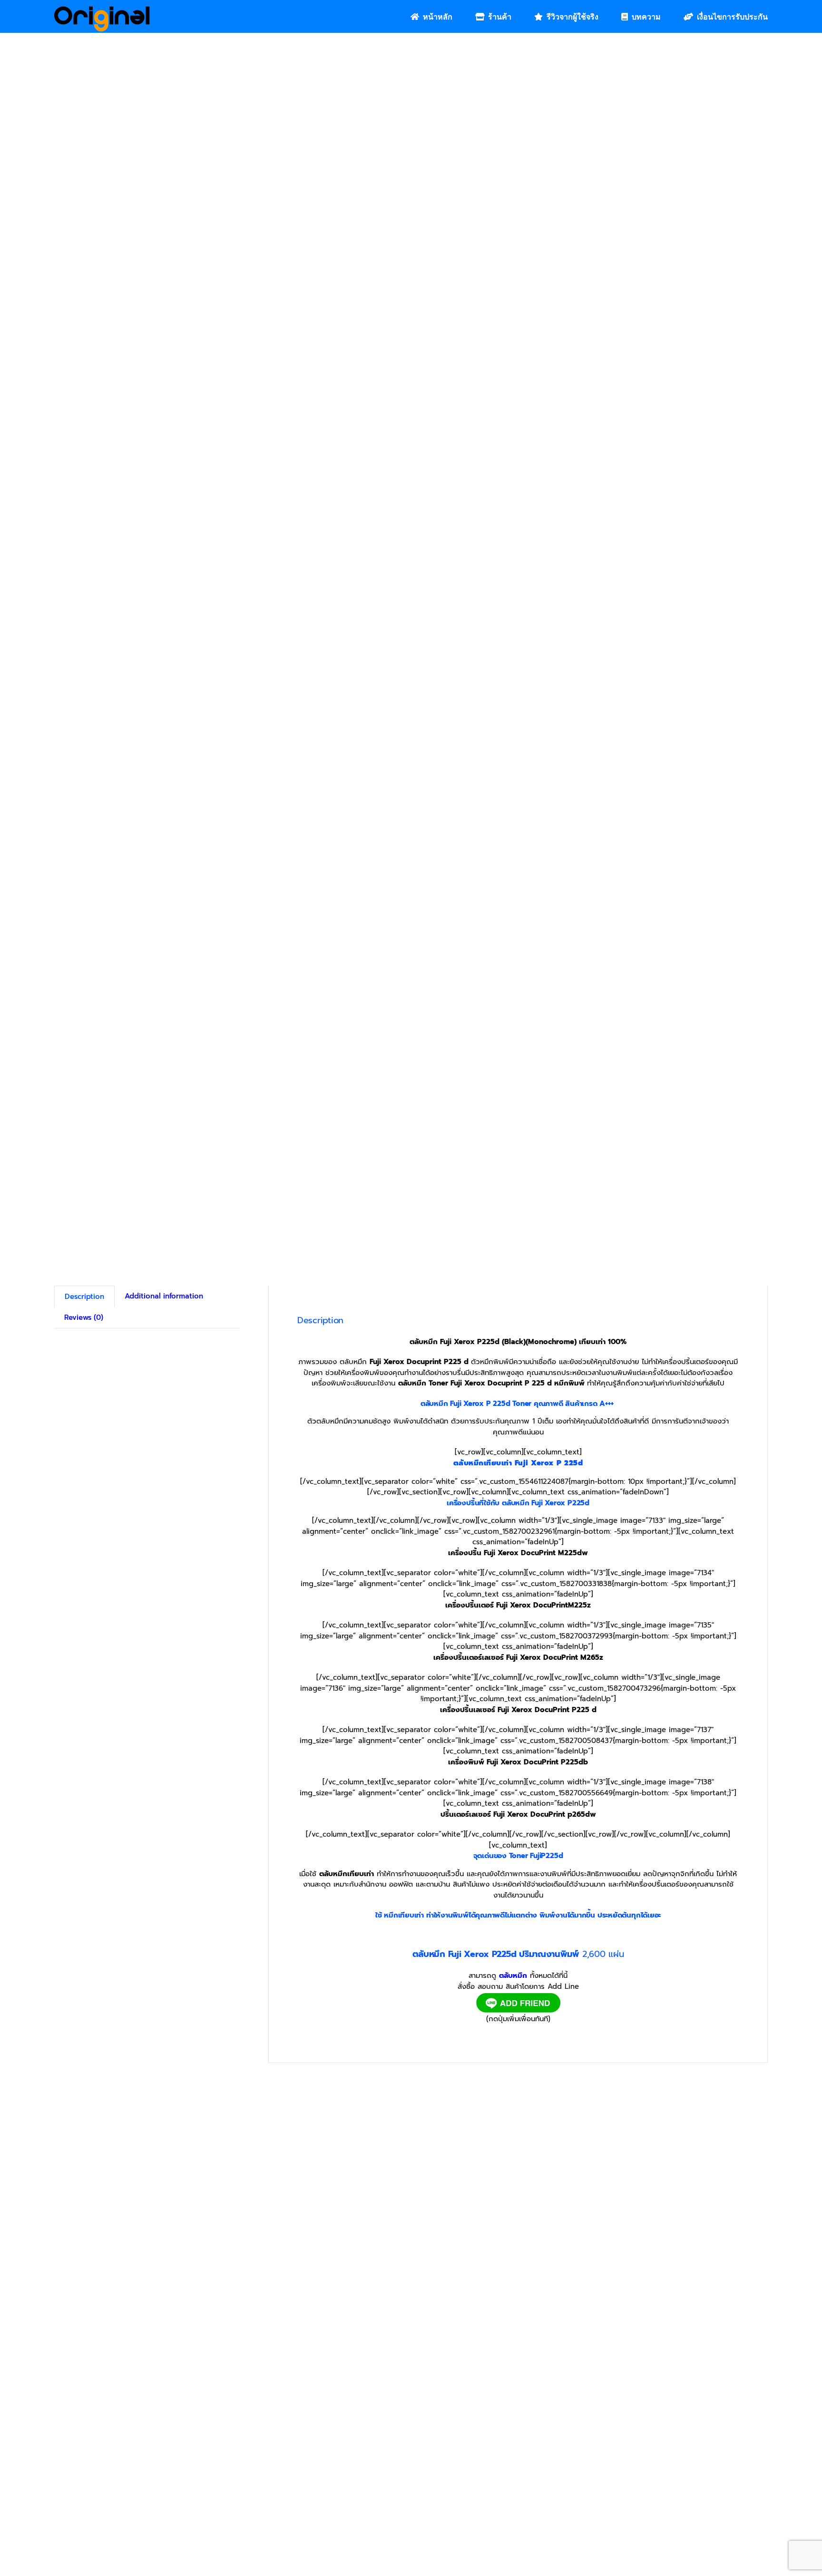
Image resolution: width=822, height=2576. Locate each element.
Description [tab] (84, 1297)
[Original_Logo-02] (102, 10)
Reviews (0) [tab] (84, 1317)
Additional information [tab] (164, 1296)
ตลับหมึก (513, 1976)
